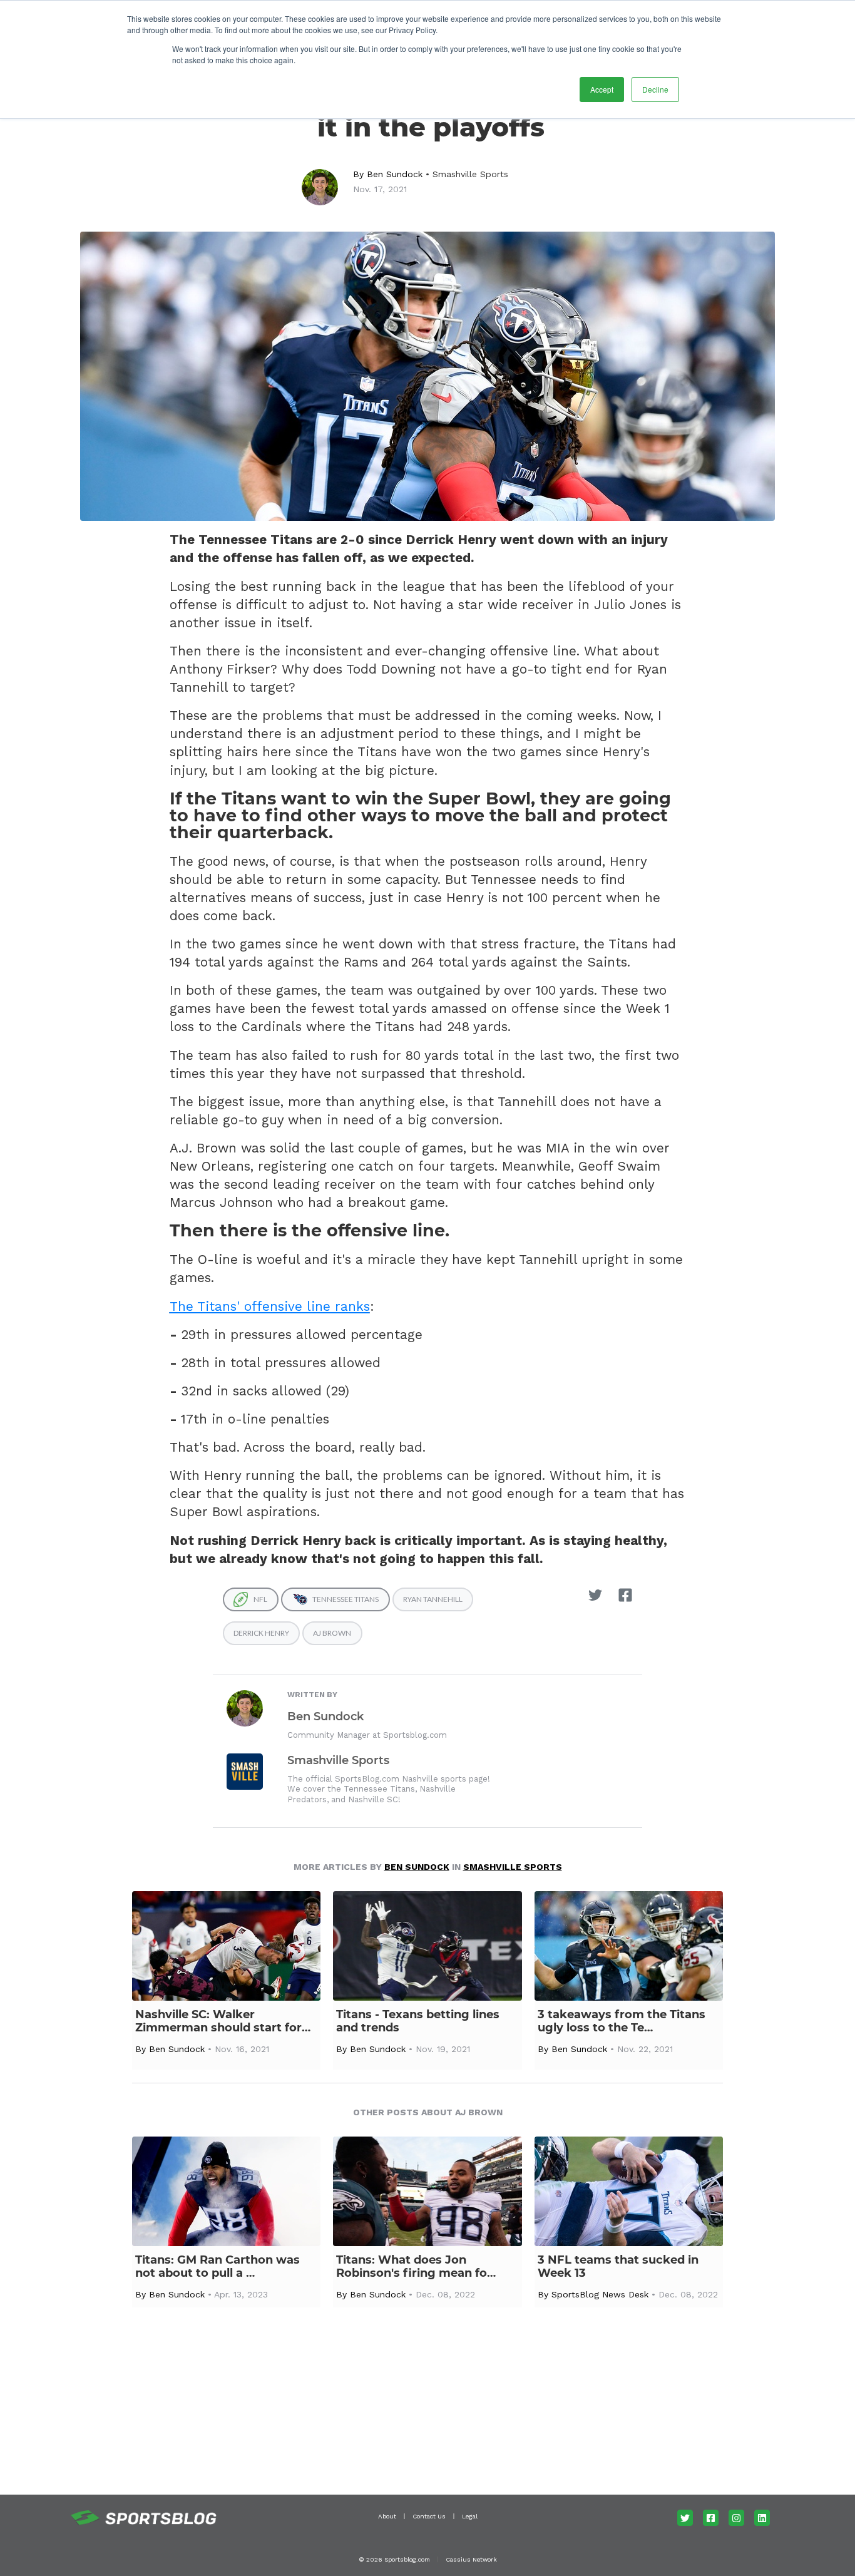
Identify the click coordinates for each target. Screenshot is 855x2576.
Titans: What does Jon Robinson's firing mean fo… (416, 2267)
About (387, 2516)
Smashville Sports (470, 174)
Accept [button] (602, 89)
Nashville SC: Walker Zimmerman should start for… (223, 2021)
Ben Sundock (395, 174)
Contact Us (429, 2516)
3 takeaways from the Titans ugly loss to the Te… (622, 2021)
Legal (470, 2516)
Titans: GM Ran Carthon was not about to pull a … (218, 2267)
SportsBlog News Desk (600, 2294)
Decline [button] (655, 89)
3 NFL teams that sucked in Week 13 (618, 2267)
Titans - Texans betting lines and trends (418, 2021)
